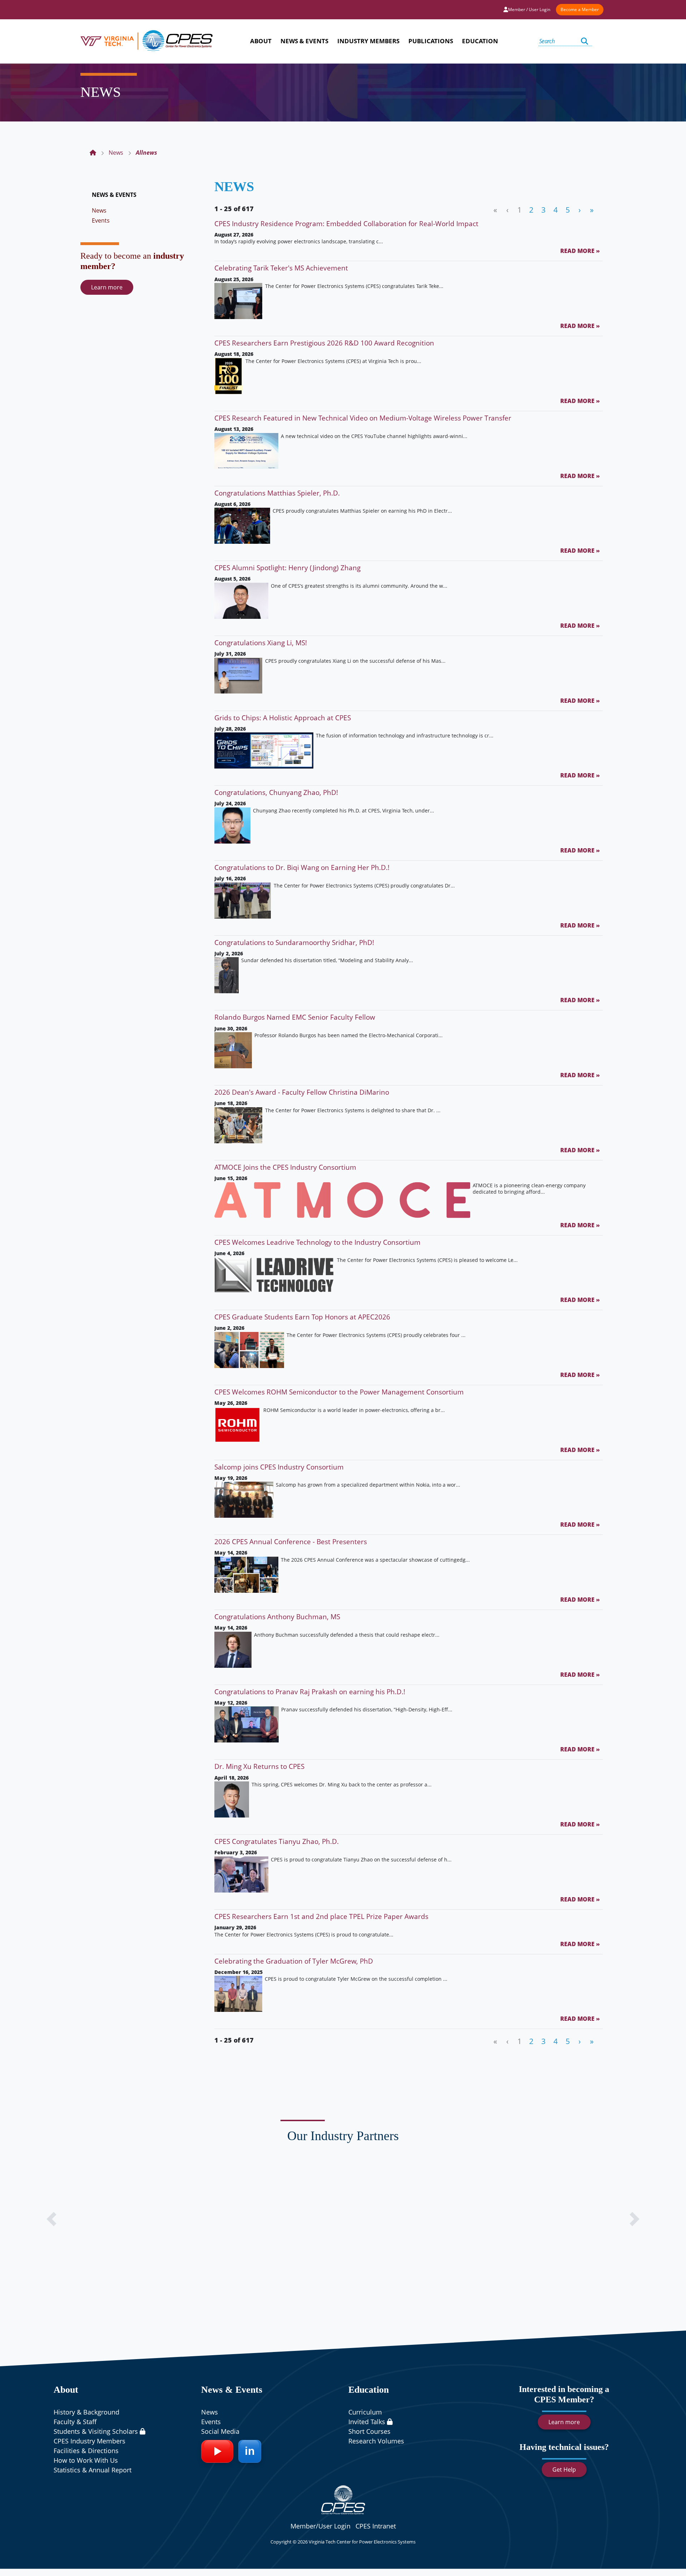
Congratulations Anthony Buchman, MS (277, 1617)
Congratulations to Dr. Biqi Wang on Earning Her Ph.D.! (302, 867)
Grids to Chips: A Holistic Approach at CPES (283, 718)
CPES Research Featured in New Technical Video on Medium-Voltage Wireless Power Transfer (363, 418)
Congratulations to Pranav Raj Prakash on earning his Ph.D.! (310, 1692)
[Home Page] (93, 153)
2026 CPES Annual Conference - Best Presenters (291, 1541)
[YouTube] (217, 2451)
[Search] (585, 41)
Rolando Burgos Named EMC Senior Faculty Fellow (295, 1017)
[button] (51, 2219)
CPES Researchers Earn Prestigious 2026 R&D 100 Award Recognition (324, 343)
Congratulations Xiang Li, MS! (261, 643)
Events (101, 220)
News (99, 210)
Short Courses (369, 2431)
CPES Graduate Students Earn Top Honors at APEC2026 (302, 1317)
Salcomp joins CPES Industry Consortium (279, 1467)
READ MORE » (580, 251)
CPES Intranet (376, 2526)
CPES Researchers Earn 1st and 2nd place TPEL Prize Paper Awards (321, 1916)
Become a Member (580, 9)
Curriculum (365, 2412)
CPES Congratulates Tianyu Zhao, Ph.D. (277, 1841)
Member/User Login (320, 2526)
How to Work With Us (86, 2460)
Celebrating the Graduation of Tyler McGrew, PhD (294, 1961)
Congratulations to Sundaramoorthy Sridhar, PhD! (294, 942)
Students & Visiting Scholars (97, 2431)
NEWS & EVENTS (114, 195)
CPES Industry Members (90, 2441)
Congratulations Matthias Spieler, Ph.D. (277, 493)
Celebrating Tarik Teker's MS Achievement (281, 268)
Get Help (564, 2470)
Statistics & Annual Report (93, 2470)
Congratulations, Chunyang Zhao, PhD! (276, 792)
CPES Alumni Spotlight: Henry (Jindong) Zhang (287, 568)
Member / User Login (529, 9)
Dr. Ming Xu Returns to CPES (259, 1766)
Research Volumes (376, 2441)
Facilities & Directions (86, 2451)
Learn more (107, 287)
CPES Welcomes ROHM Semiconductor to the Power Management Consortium (339, 1392)
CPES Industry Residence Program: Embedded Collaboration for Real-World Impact (346, 223)
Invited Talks (368, 2422)
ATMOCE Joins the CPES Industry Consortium (285, 1167)
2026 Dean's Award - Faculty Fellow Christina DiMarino (302, 1092)
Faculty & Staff (75, 2422)
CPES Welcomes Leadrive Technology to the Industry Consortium (317, 1242)
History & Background (86, 2412)
